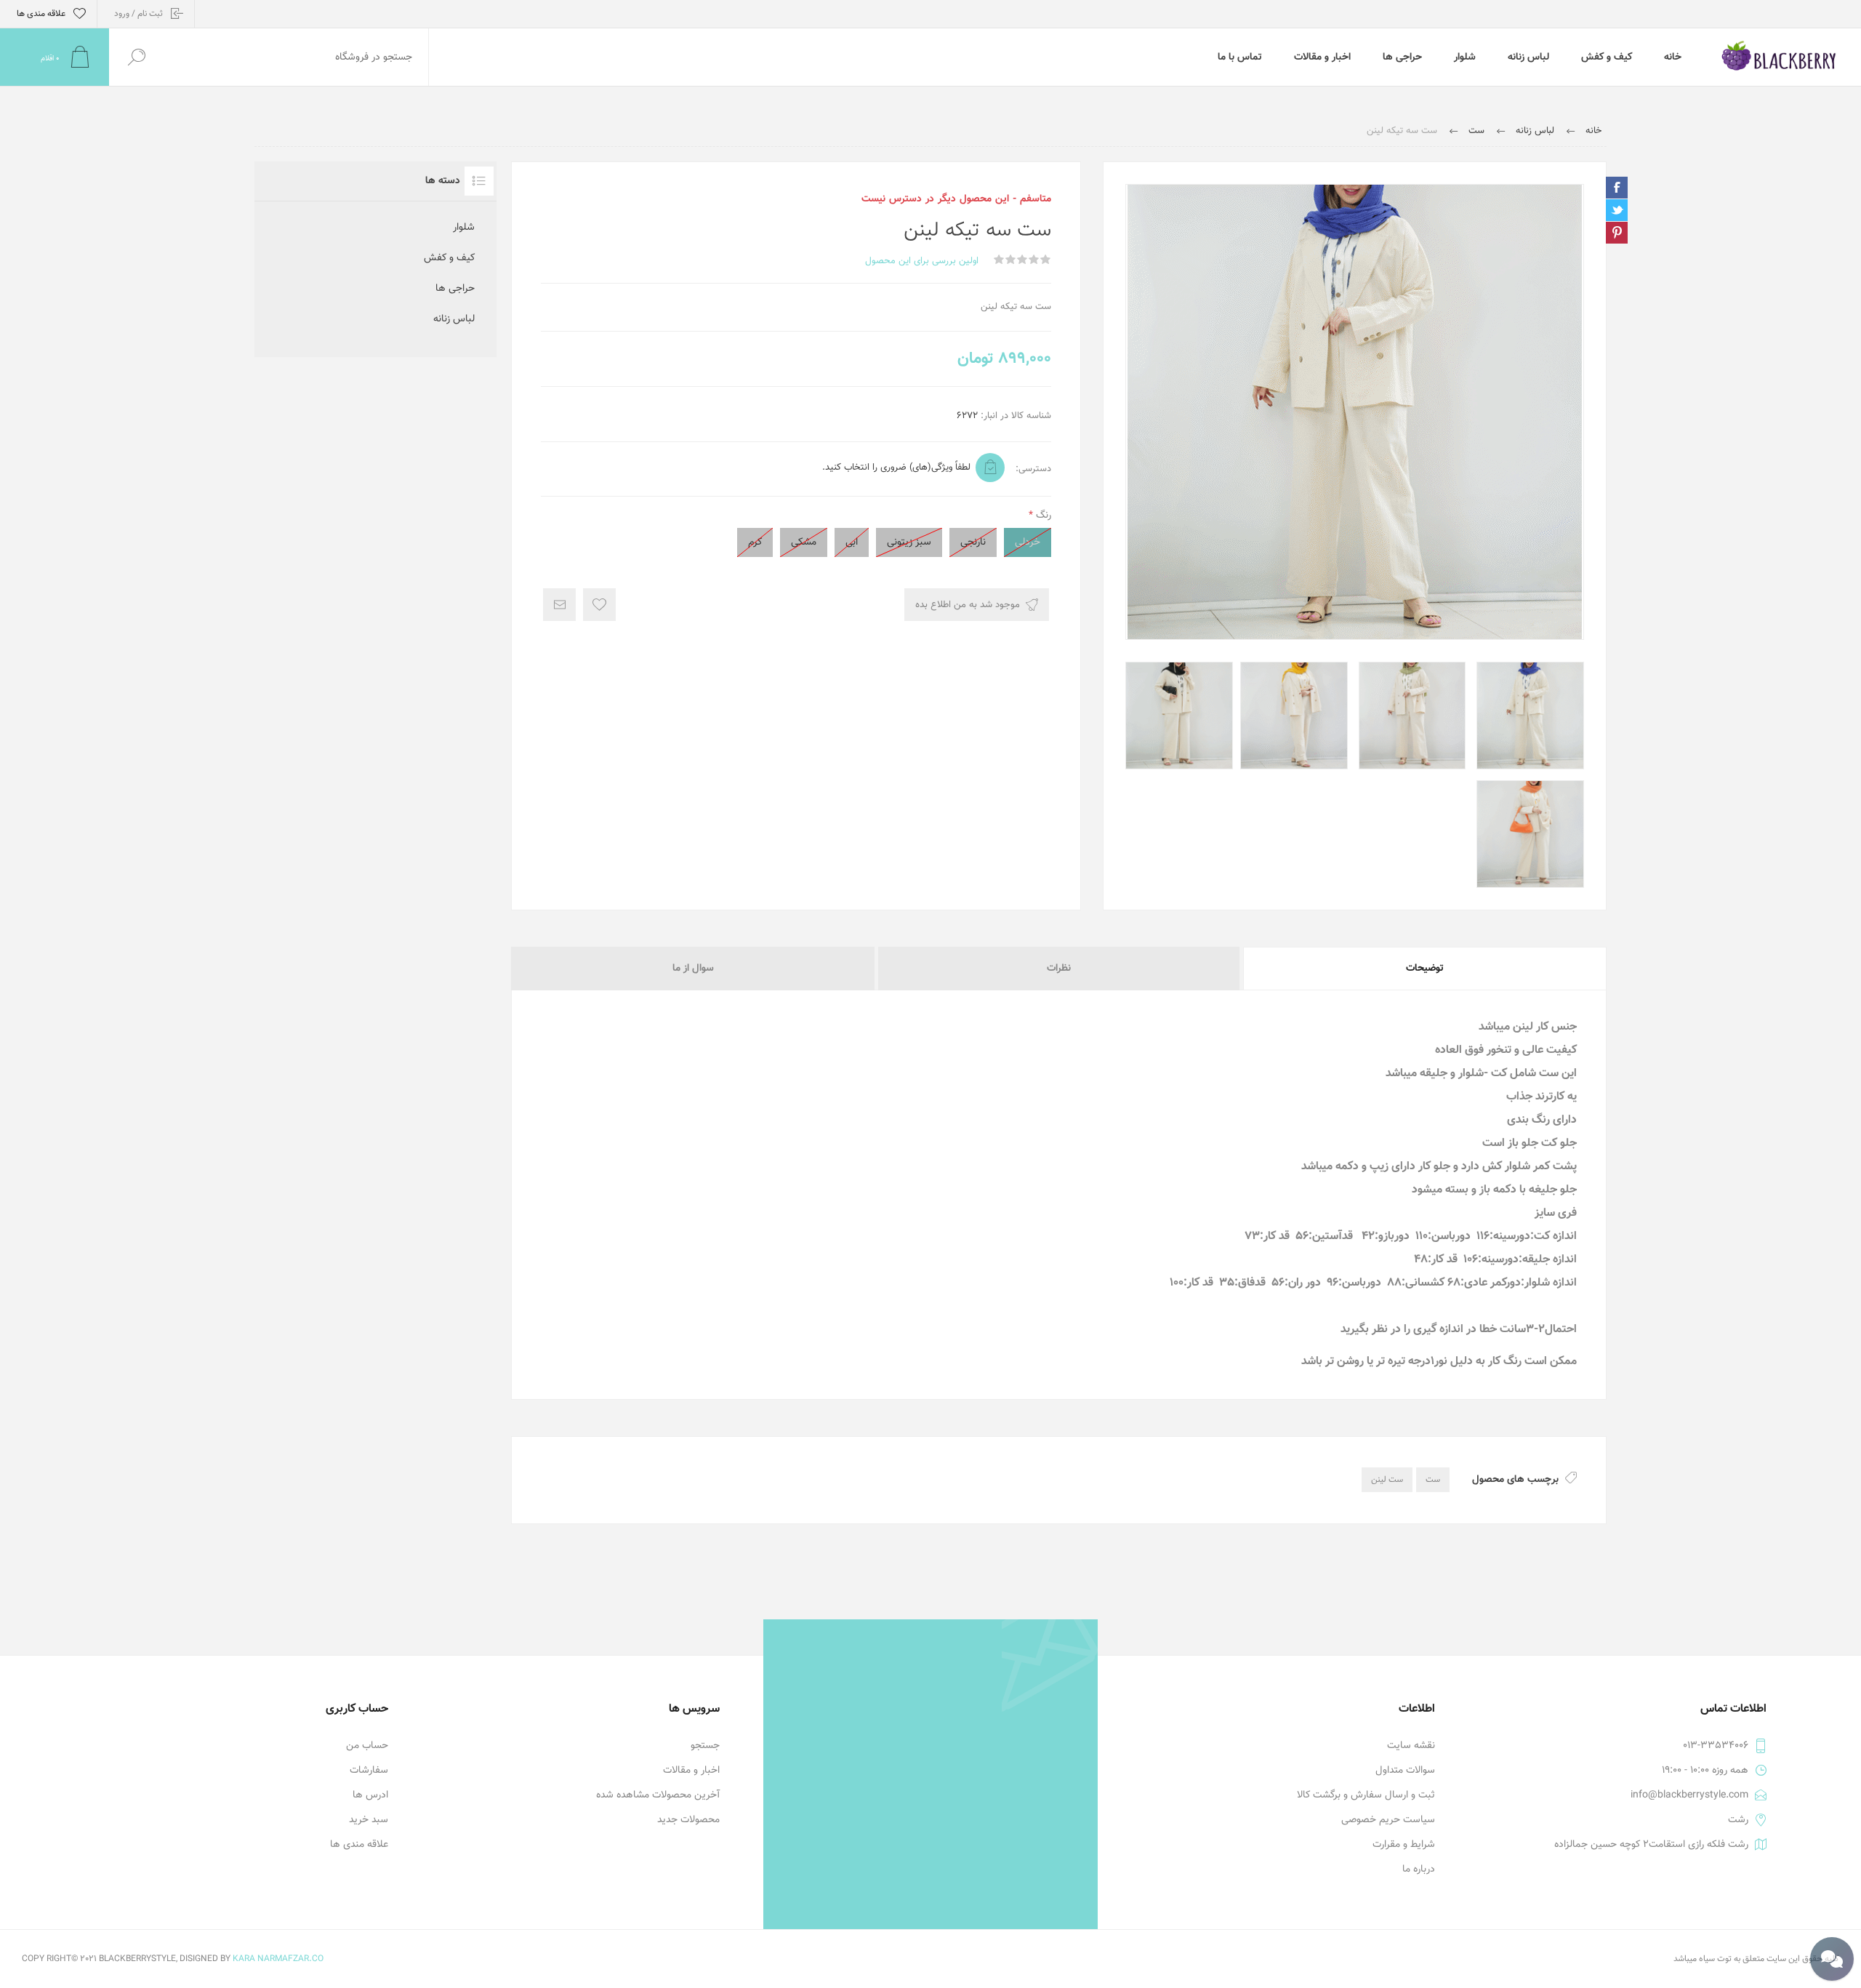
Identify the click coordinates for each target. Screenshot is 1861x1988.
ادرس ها (370, 1795)
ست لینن (1387, 1480)
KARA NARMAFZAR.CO (278, 1959)
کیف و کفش (449, 258)
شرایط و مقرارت (1404, 1845)
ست (1433, 1480)
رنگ (1042, 516)
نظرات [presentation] (1059, 969)
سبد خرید (369, 1820)
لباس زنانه (454, 319)
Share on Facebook (1617, 188)
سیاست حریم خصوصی (1388, 1820)
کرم (755, 542)
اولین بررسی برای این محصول (922, 261)
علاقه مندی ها (359, 1845)
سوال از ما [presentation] (693, 969)
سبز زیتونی (909, 542)
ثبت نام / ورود (138, 14)
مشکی (804, 542)
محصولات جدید (688, 1820)
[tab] (1424, 969)
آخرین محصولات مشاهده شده (658, 1795)
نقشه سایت (1411, 1746)
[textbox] (296, 57)
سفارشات (369, 1771)
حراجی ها (455, 289)
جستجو (705, 1746)
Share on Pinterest (1617, 233)
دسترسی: (1033, 469)
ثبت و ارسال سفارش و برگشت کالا (1366, 1795)
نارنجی (973, 542)
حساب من (367, 1746)
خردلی (1028, 542)
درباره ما (1419, 1869)
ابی (852, 542)
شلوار (464, 228)
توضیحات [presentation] (1425, 969)
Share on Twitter (1617, 210)
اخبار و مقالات (691, 1771)
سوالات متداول (1405, 1771)
